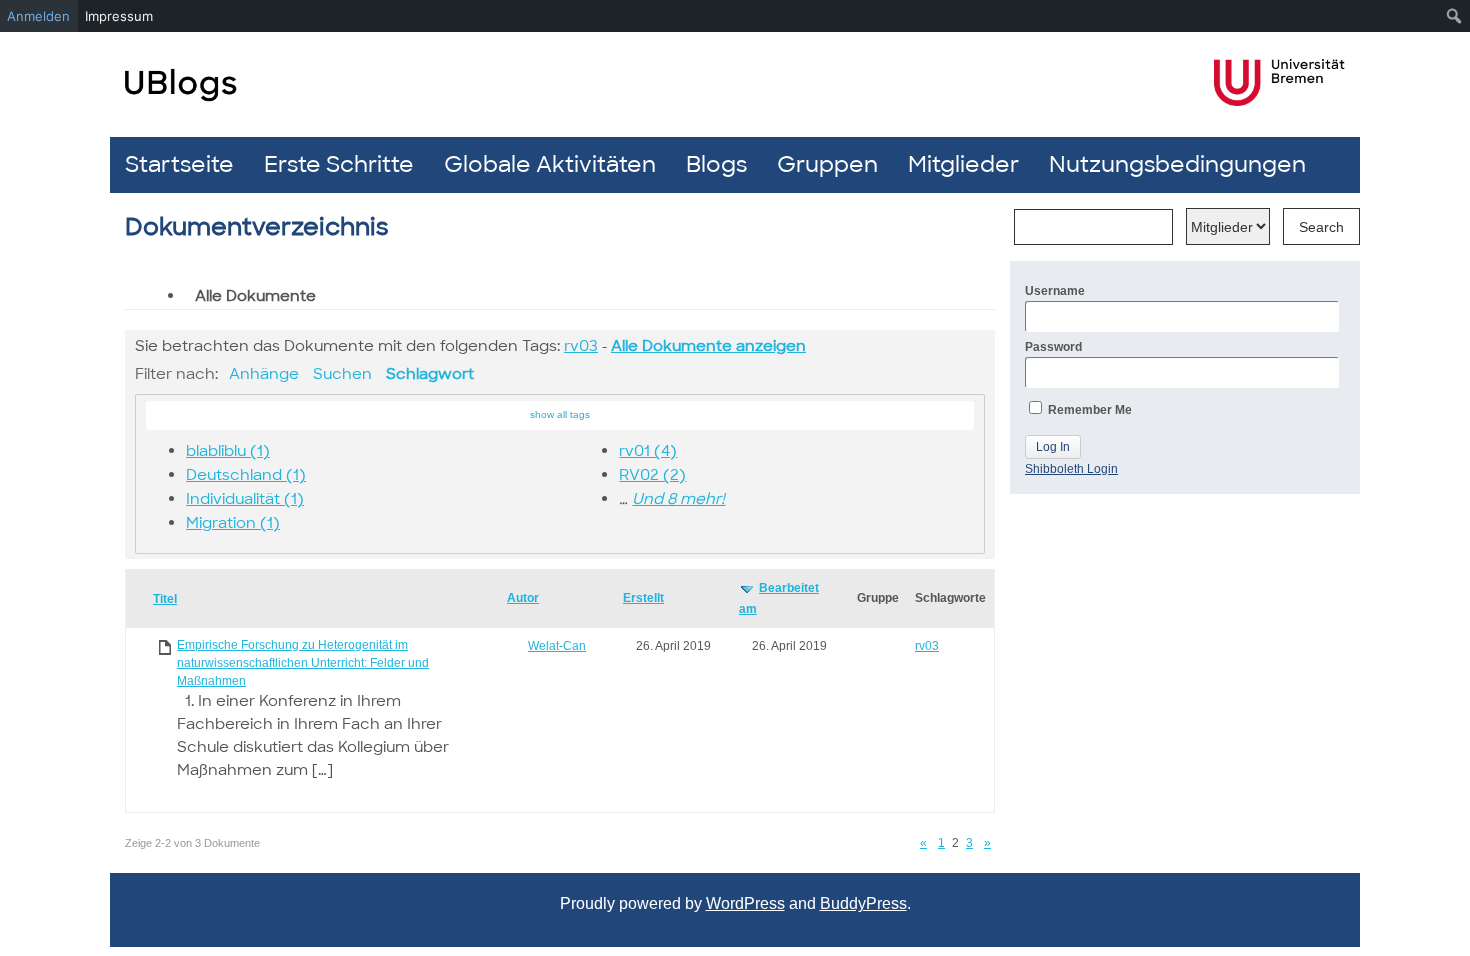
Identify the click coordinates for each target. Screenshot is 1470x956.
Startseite (179, 164)
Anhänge (264, 374)
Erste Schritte (339, 164)
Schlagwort (430, 374)
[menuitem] (1454, 16)
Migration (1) (233, 523)
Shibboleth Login (1071, 469)
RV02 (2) (652, 475)
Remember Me (1088, 410)
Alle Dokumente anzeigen (708, 346)
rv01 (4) (648, 451)
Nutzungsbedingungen (1177, 164)
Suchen (342, 374)
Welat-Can (557, 646)
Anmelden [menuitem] (38, 16)
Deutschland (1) (246, 475)
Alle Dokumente (255, 296)
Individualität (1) (245, 499)
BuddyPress (863, 903)
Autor (523, 598)
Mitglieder (963, 164)
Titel (165, 599)
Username (1055, 291)
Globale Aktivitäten (550, 164)
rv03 (581, 346)
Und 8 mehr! (678, 499)
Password (1053, 347)
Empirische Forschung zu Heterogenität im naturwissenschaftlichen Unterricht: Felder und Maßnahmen (303, 663)
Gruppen (827, 164)
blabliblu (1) (228, 451)
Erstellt (643, 598)
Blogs (716, 164)
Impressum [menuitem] (119, 16)
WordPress (745, 903)
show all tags (560, 414)
